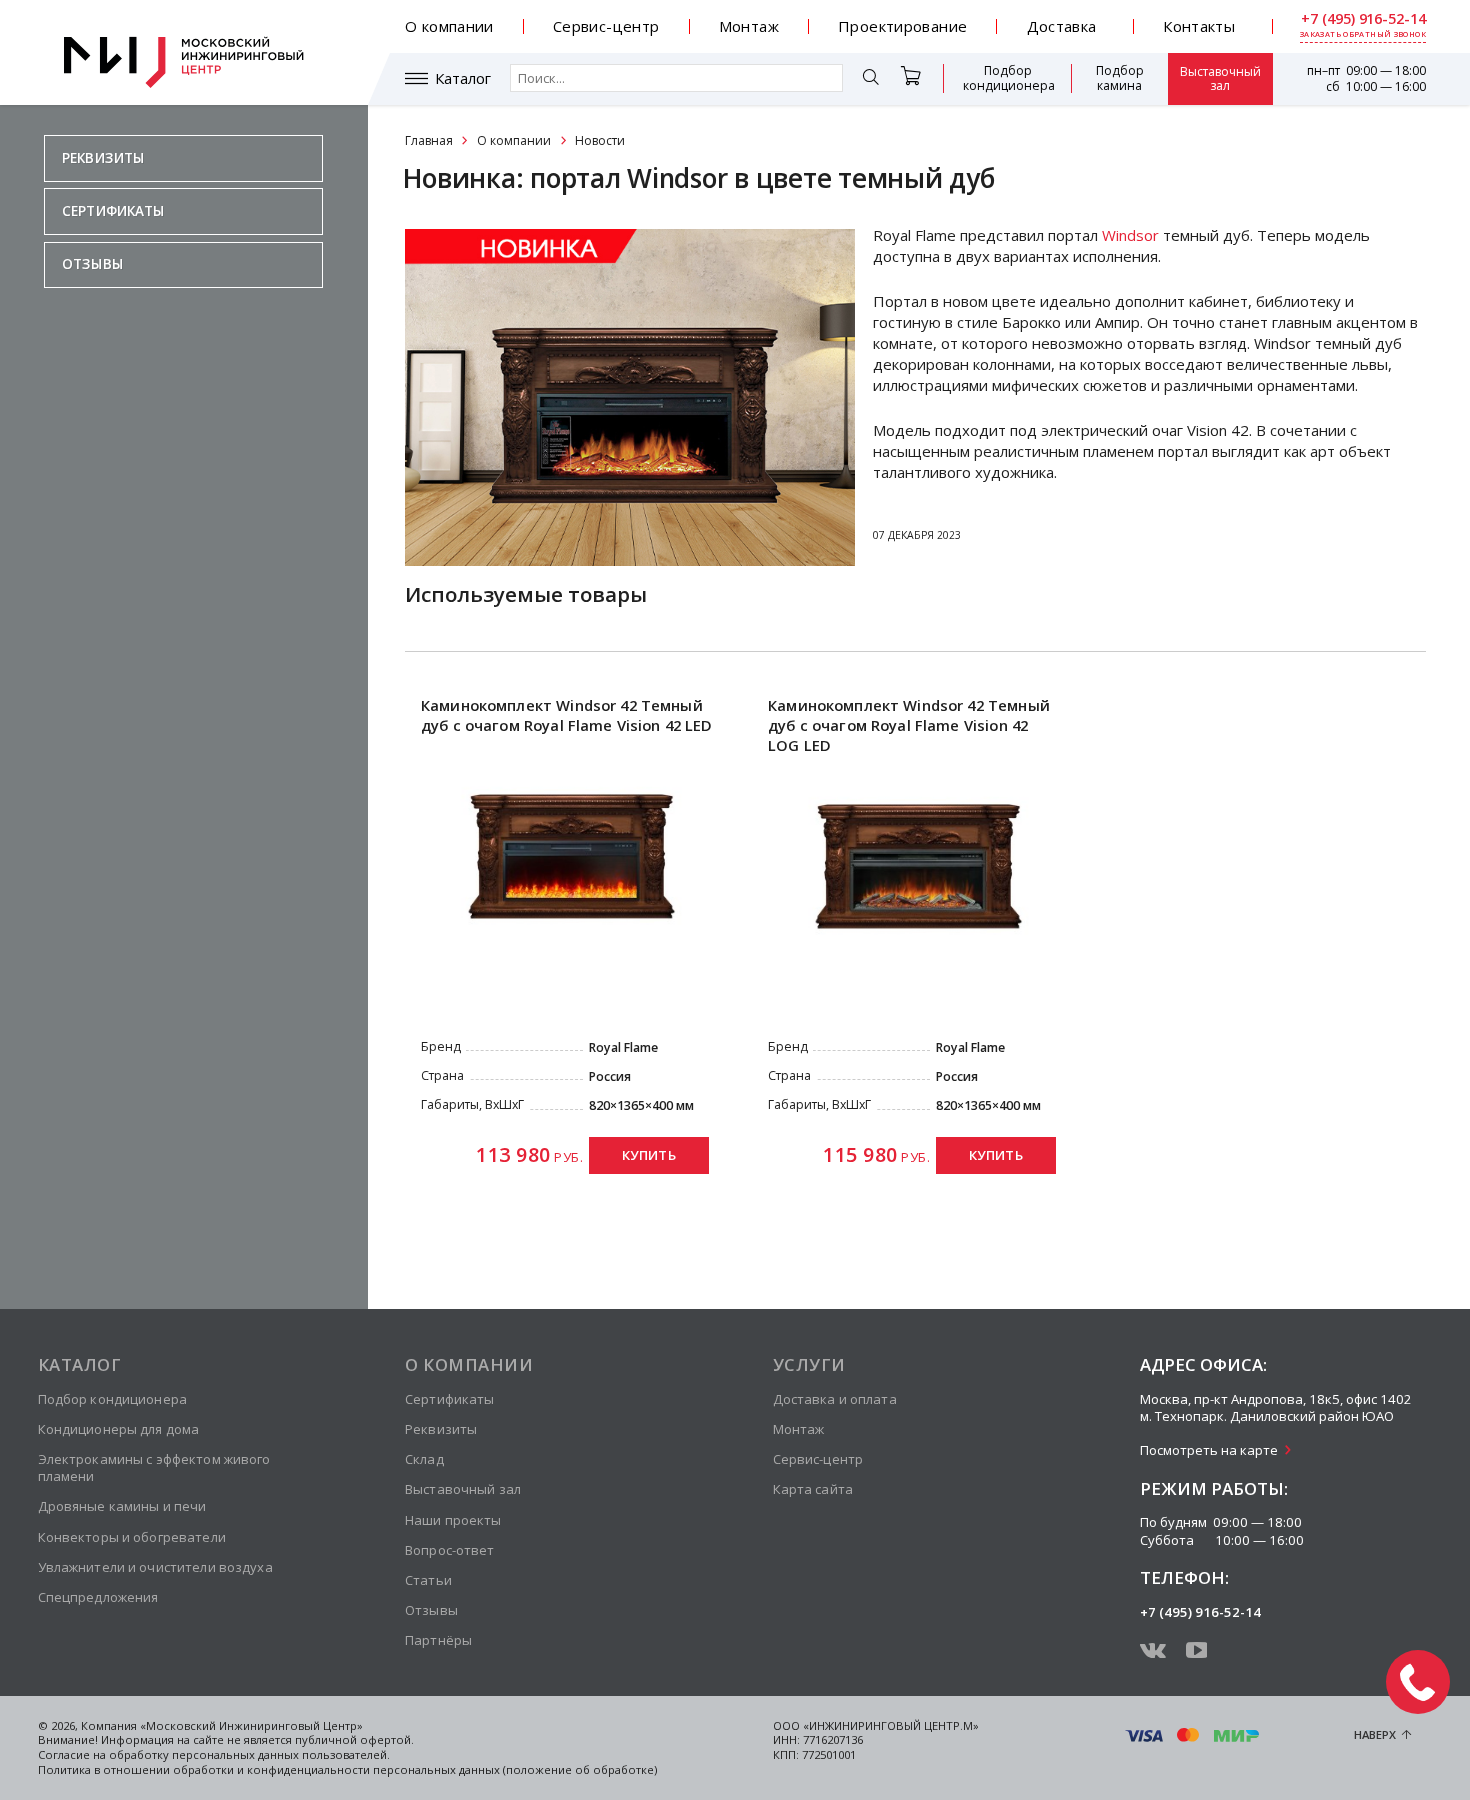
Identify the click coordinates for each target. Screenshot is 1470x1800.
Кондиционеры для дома (119, 1429)
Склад (424, 1459)
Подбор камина (1120, 78)
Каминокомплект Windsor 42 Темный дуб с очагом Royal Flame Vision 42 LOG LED (909, 725)
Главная (429, 140)
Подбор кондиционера (1009, 78)
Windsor (1130, 235)
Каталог (463, 78)
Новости (600, 140)
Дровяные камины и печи (122, 1506)
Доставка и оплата (835, 1399)
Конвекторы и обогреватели (132, 1537)
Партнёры (438, 1640)
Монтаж (749, 26)
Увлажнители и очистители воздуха (155, 1567)
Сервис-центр (606, 26)
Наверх (1375, 1734)
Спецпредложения (98, 1597)
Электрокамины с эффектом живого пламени (154, 1467)
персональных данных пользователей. (281, 1754)
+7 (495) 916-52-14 (1363, 19)
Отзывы (92, 264)
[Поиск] (871, 78)
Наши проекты (453, 1520)
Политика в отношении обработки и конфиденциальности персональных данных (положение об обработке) (347, 1769)
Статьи (428, 1580)
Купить (649, 1155)
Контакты (1199, 26)
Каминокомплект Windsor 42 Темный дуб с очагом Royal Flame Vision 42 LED (567, 715)
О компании (449, 26)
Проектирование (902, 26)
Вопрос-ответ (450, 1550)
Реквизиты (103, 158)
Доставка (1062, 26)
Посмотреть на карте (1209, 1450)
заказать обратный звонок (1363, 34)
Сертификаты (113, 211)
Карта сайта (813, 1489)
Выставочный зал (1220, 78)
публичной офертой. (354, 1739)
